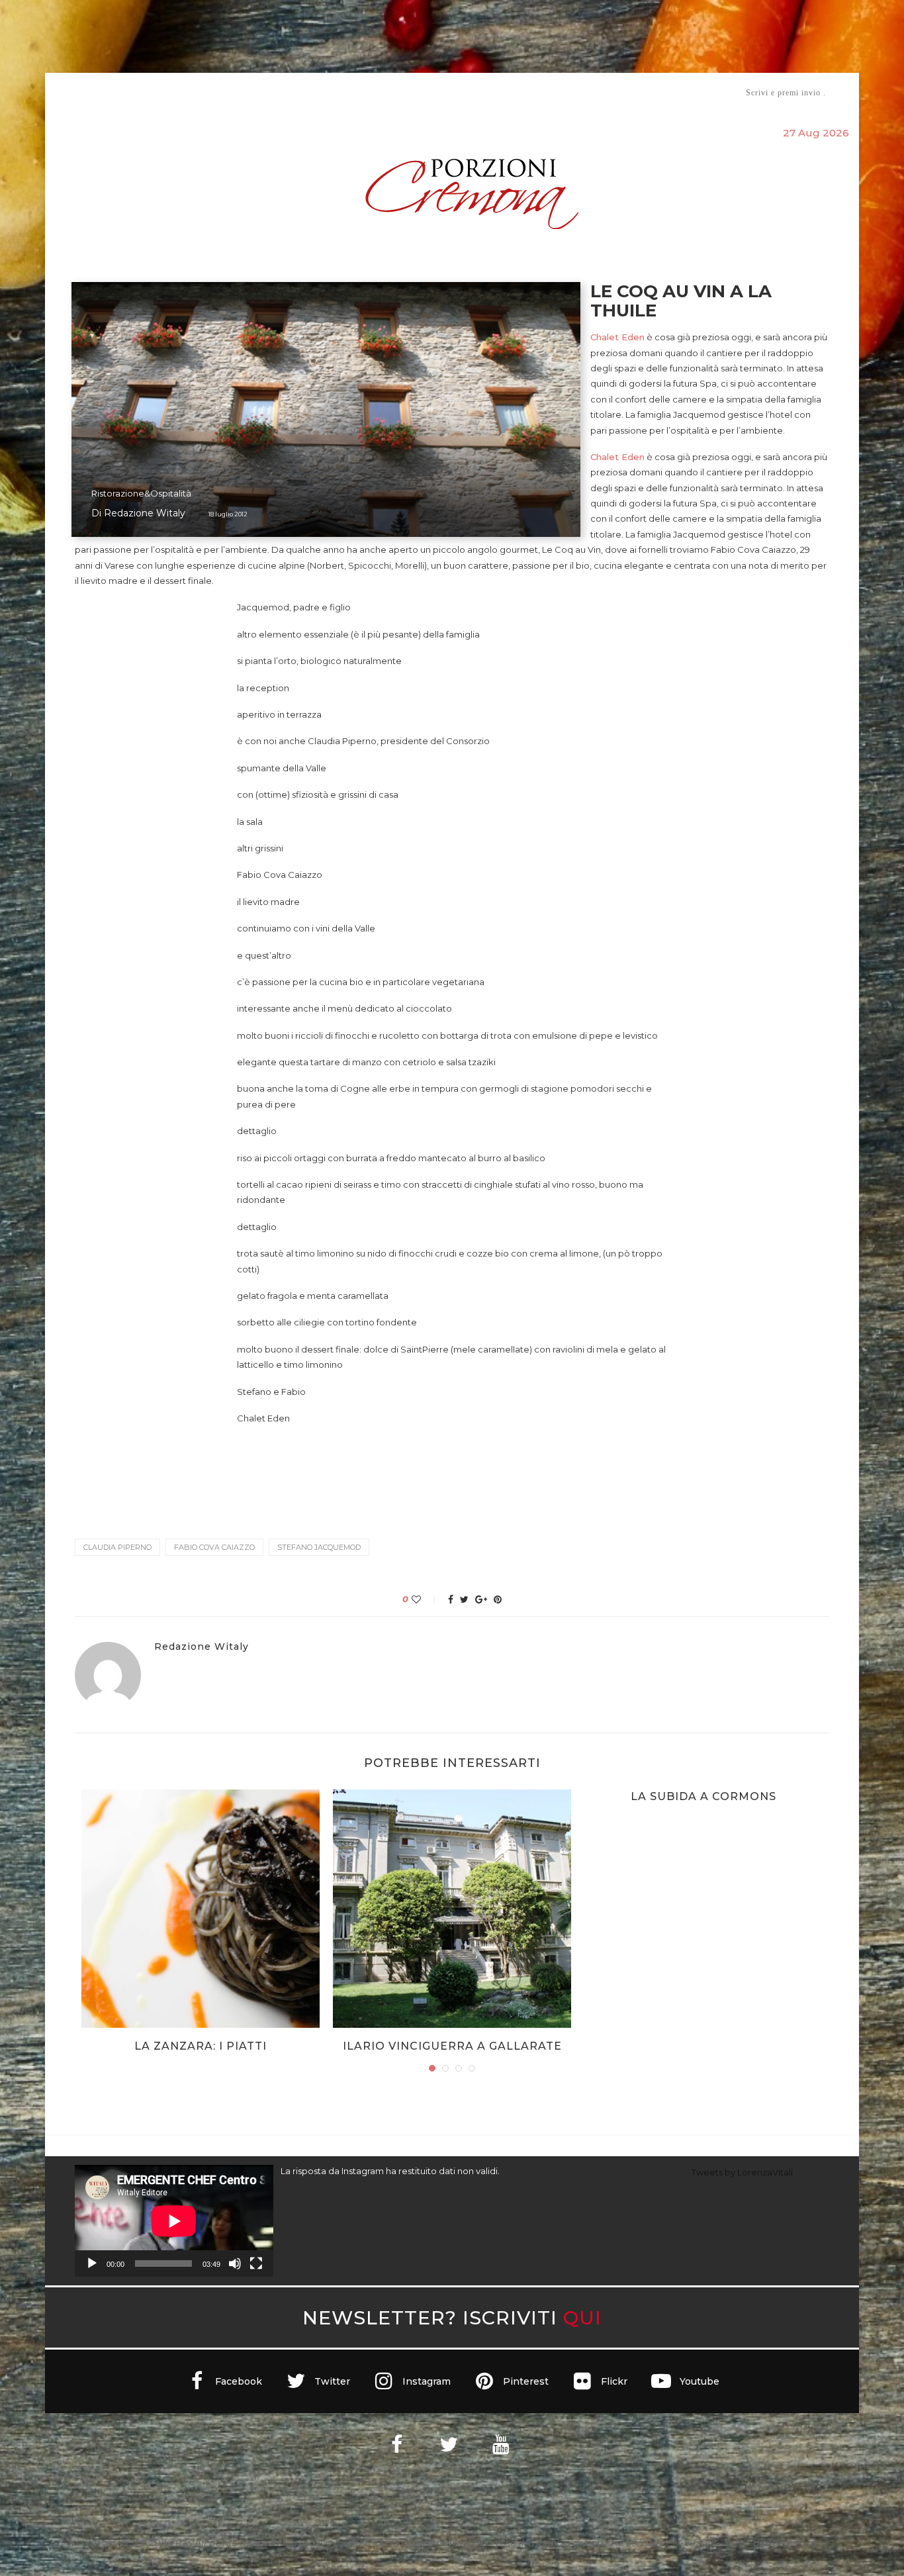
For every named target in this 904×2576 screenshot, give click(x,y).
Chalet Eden (617, 337)
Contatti (609, 92)
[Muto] (235, 2264)
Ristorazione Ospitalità (314, 92)
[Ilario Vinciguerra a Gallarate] (452, 1909)
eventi (221, 93)
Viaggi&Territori (497, 92)
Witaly (176, 92)
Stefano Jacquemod (319, 1547)
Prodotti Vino (414, 92)
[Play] (92, 2264)
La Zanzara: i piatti (201, 2046)
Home (67, 92)
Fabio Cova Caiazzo (214, 1547)
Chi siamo (115, 93)
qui (582, 2317)
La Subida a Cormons (703, 1796)
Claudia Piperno (117, 1547)
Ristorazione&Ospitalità (141, 493)
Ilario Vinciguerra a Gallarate (452, 2046)
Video (562, 92)
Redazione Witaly (145, 513)
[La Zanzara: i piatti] (201, 1909)
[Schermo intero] (256, 2264)
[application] (174, 2221)
